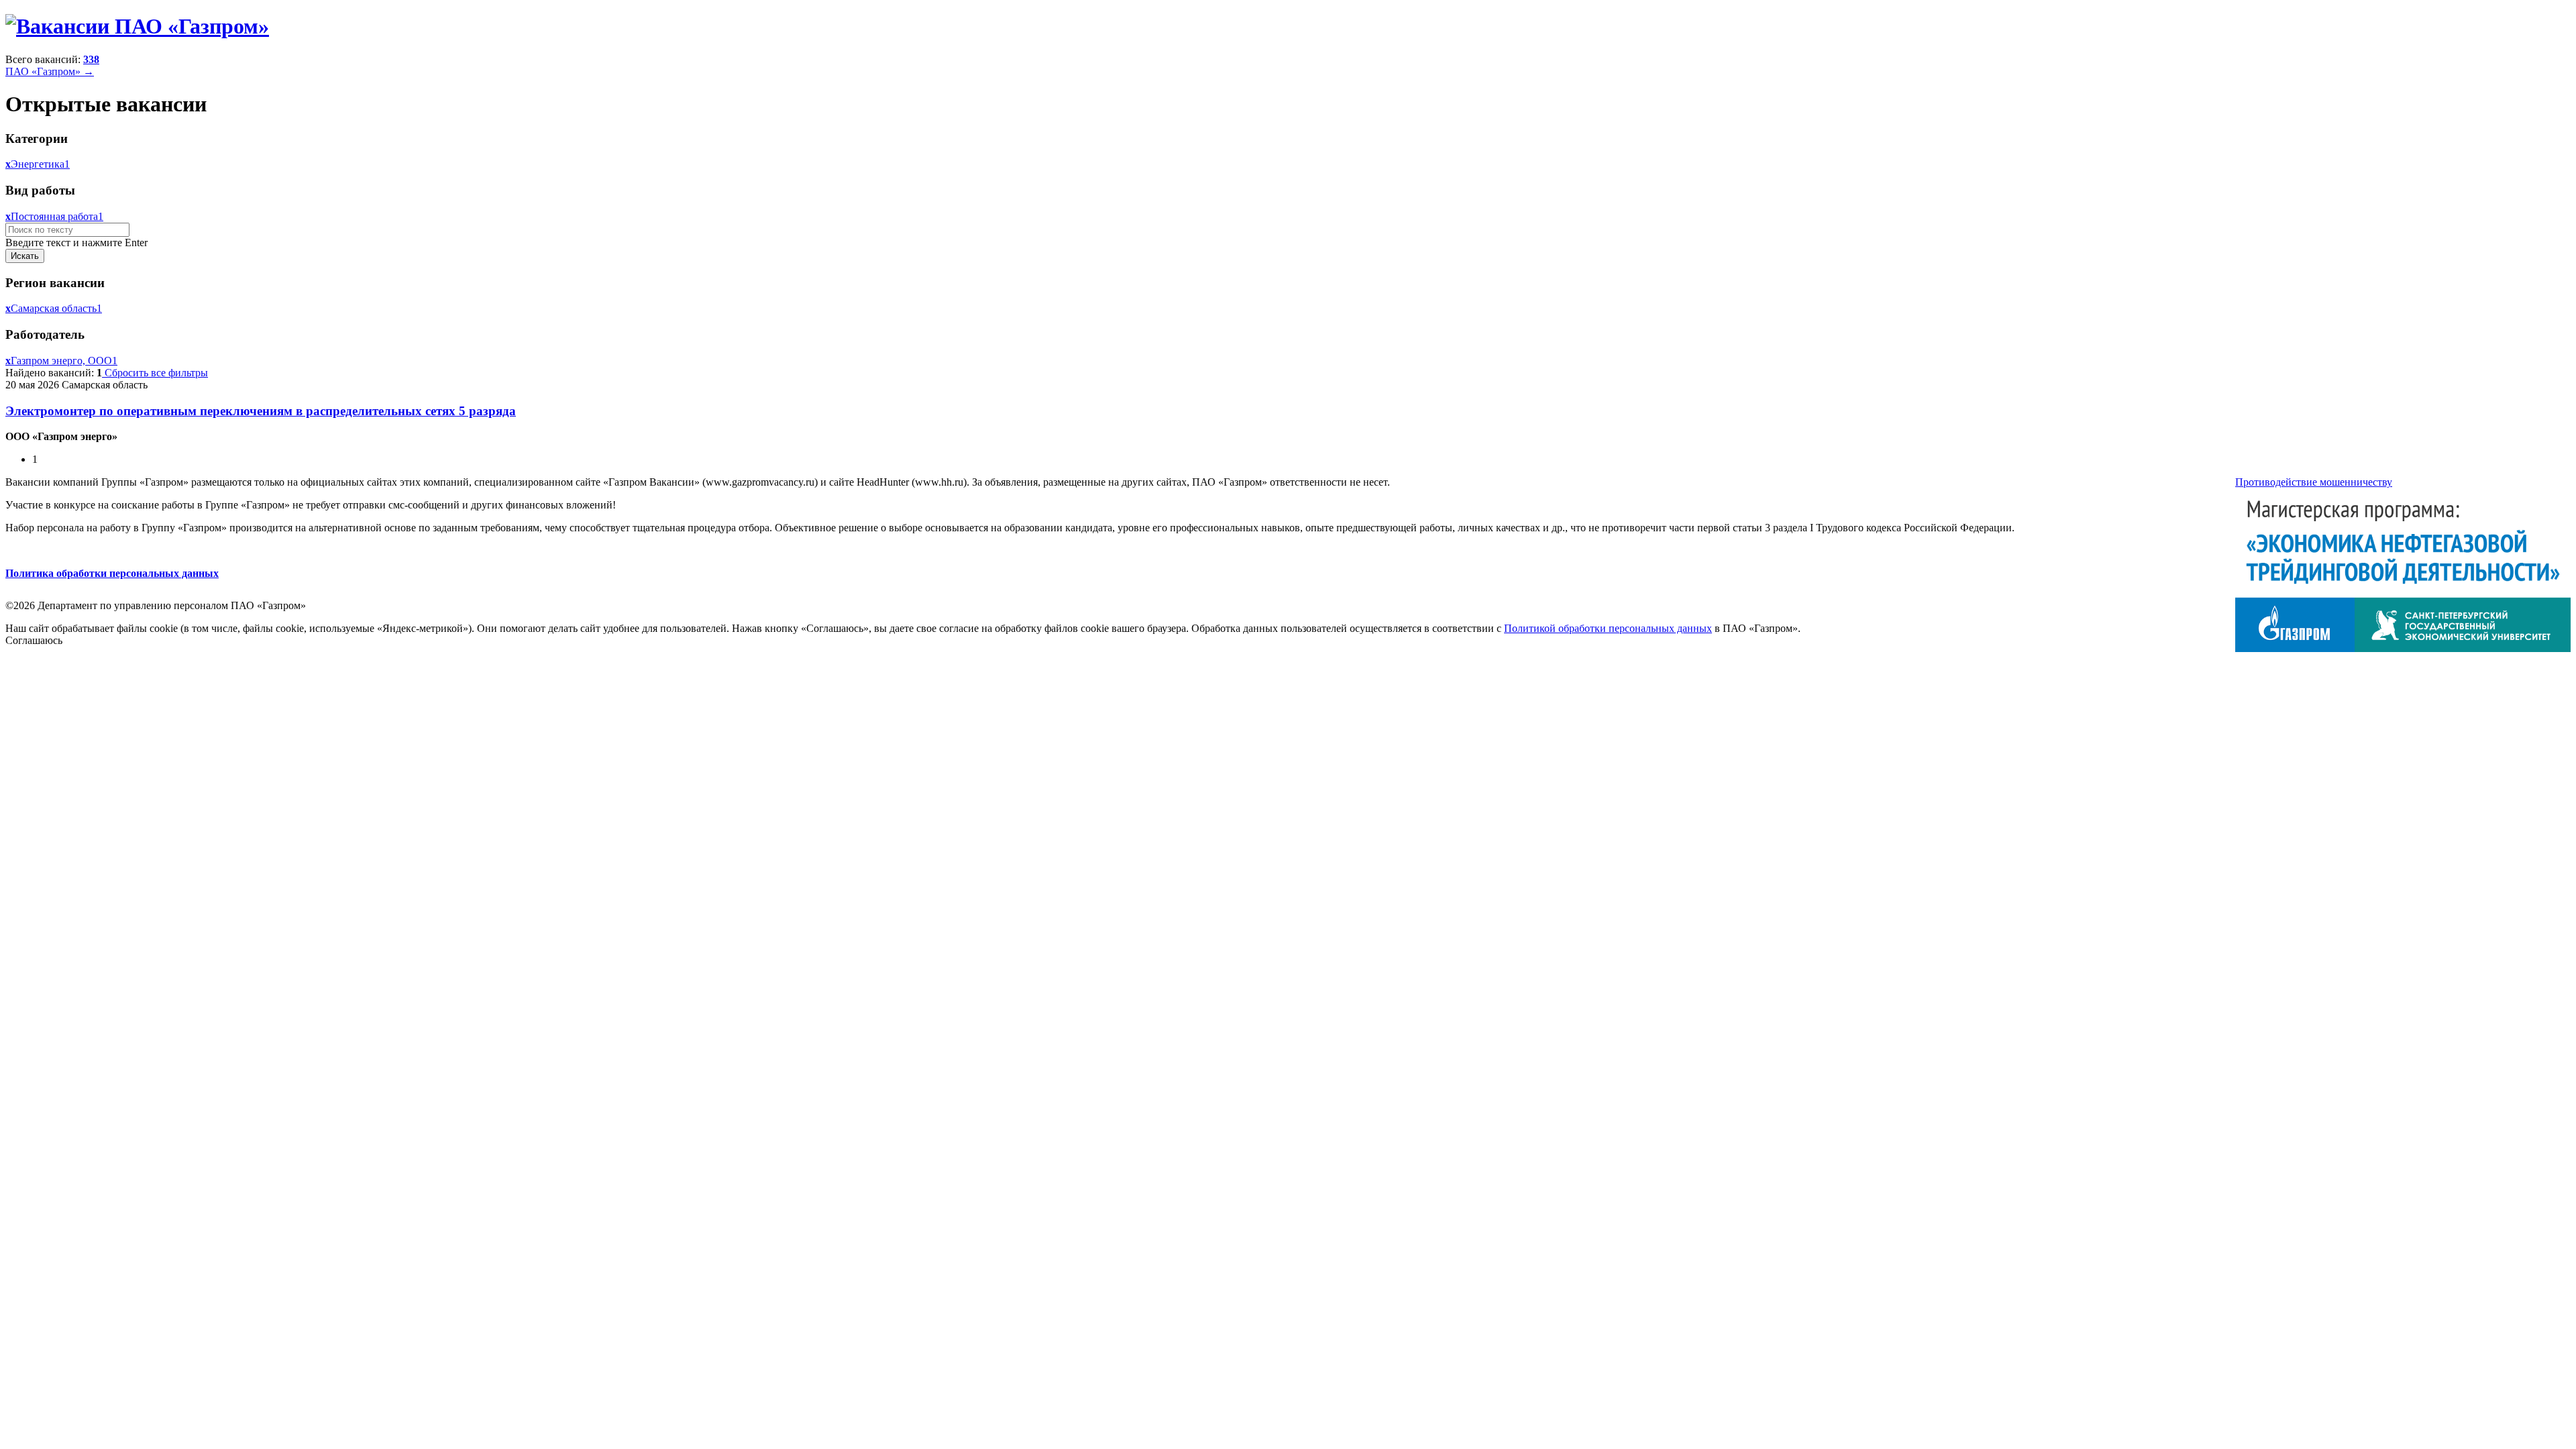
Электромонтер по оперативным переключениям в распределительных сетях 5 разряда (261, 411)
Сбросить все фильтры (155, 373)
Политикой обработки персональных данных (1608, 628)
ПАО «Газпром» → (50, 71)
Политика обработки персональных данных (112, 573)
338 (91, 59)
